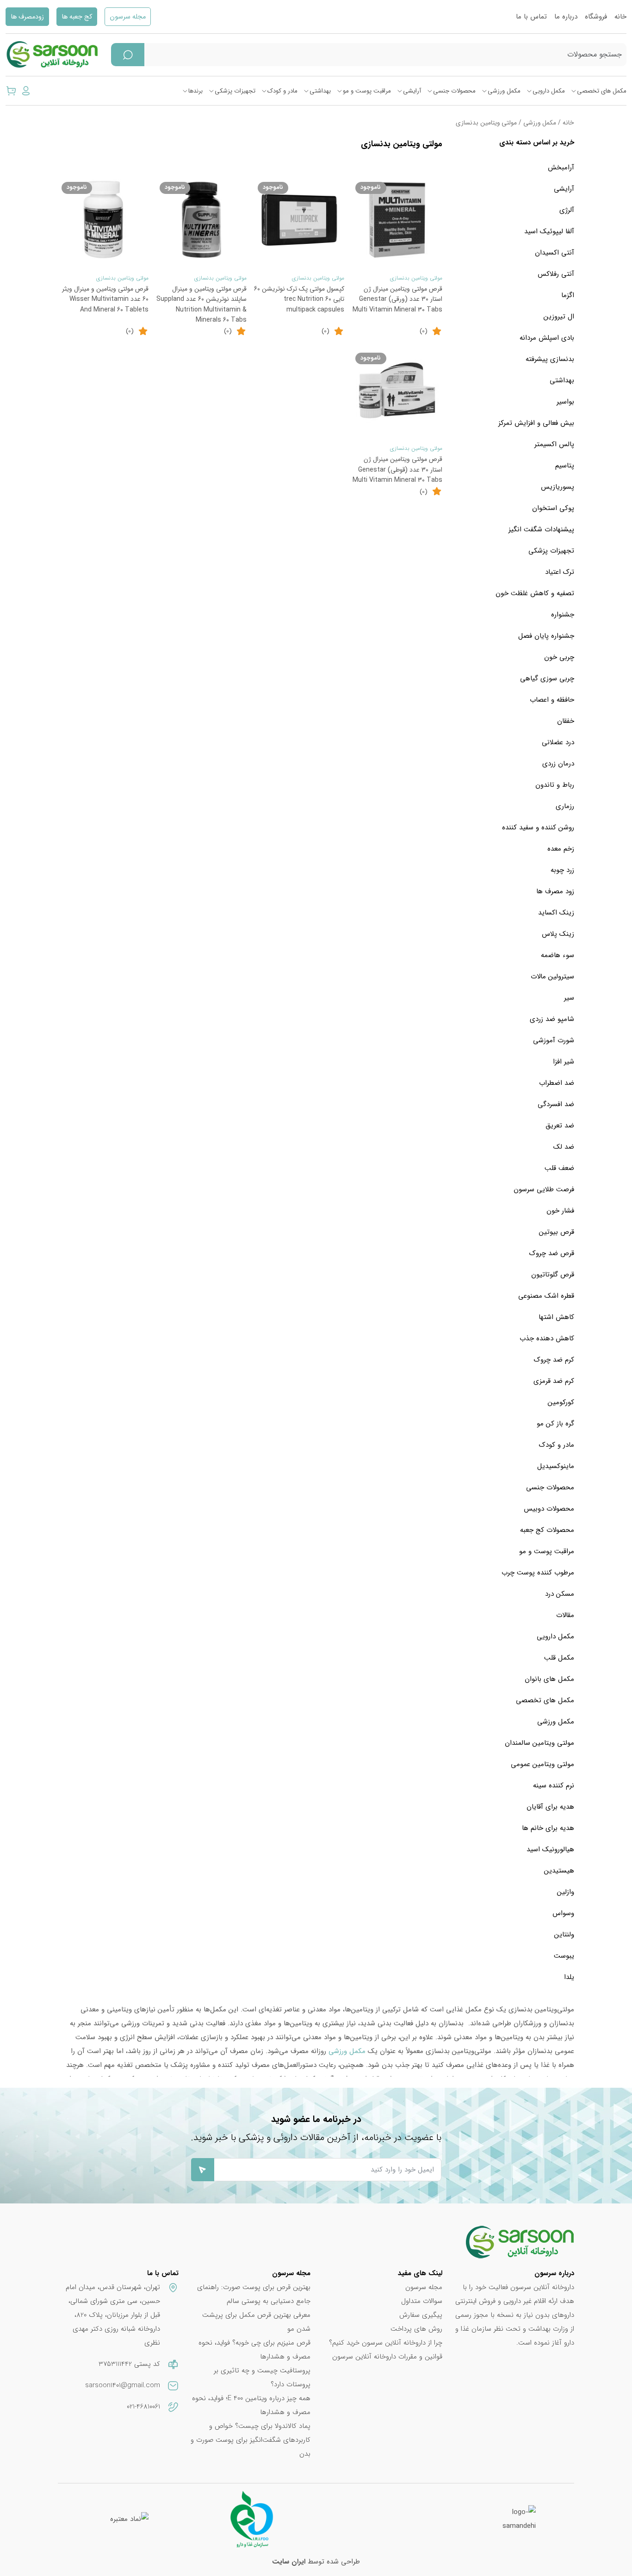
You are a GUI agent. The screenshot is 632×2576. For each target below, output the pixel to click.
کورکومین (561, 1402)
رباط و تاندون (555, 785)
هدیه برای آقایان (550, 1807)
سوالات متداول (422, 2301)
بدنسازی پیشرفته (550, 359)
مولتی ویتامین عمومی (542, 1764)
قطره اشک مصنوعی (546, 1296)
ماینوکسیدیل (556, 1466)
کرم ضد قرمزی (554, 1381)
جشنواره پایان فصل (546, 636)
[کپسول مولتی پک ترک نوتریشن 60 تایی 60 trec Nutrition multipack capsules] (299, 220)
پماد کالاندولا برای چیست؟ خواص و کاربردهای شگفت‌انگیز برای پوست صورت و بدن (251, 2440)
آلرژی (567, 210)
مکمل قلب (559, 1658)
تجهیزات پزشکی (235, 91)
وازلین (566, 1892)
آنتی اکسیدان (555, 253)
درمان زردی (558, 764)
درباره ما (566, 17)
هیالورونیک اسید (550, 1849)
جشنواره (563, 615)
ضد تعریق (560, 1126)
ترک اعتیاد (560, 572)
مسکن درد (560, 1594)
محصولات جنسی (454, 91)
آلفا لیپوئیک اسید (549, 231)
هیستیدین (559, 1871)
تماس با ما (531, 17)
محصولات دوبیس (549, 1509)
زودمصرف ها (27, 17)
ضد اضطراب (557, 1083)
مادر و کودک (282, 91)
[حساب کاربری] (26, 91)
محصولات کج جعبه (547, 1530)
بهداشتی (320, 91)
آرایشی (412, 91)
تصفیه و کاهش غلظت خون (535, 593)
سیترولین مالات (552, 977)
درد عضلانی (558, 742)
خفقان (566, 721)
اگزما (568, 295)
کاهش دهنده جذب (547, 1338)
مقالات (565, 1615)
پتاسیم (565, 466)
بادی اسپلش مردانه (547, 338)
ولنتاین (564, 1935)
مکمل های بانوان (549, 1679)
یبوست (564, 1956)
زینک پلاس (558, 934)
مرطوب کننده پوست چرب (538, 1573)
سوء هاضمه (558, 955)
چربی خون (559, 657)
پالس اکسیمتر (554, 444)
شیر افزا (564, 1062)
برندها (195, 91)
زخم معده (561, 849)
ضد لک (564, 1147)
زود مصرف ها (555, 891)
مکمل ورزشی (504, 91)
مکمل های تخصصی (602, 91)
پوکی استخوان (553, 508)
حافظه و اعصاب (552, 700)
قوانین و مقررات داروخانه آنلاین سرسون (387, 2357)
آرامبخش (561, 168)
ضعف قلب (559, 1168)
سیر (569, 998)
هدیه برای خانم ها (548, 1828)
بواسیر (565, 402)
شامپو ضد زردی (552, 1019)
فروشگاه (596, 17)
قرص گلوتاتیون (553, 1275)
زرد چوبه (562, 870)
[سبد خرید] (11, 91)
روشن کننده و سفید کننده (538, 828)
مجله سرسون (128, 17)
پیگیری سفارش (421, 2315)
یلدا (569, 1977)
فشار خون (560, 1211)
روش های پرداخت (416, 2329)
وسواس (563, 1913)
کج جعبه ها (77, 17)
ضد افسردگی (556, 1104)
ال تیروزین (559, 317)
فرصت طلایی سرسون (544, 1189)
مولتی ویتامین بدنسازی (416, 278)
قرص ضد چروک (552, 1253)
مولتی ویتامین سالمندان (539, 1743)
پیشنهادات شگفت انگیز (541, 529)
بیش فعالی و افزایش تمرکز (536, 423)
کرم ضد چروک (554, 1360)
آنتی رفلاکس (556, 274)
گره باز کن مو (555, 1424)
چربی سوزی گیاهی (547, 678)
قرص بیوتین (557, 1232)
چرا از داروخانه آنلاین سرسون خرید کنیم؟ (386, 2343)
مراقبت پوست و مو (367, 91)
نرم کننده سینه (554, 1786)
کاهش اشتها (556, 1317)
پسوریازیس (558, 487)
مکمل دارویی (549, 91)
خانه (620, 17)
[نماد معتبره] (129, 2519)
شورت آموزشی (554, 1040)
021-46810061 (143, 2407)
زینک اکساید (556, 913)
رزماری (565, 806)
